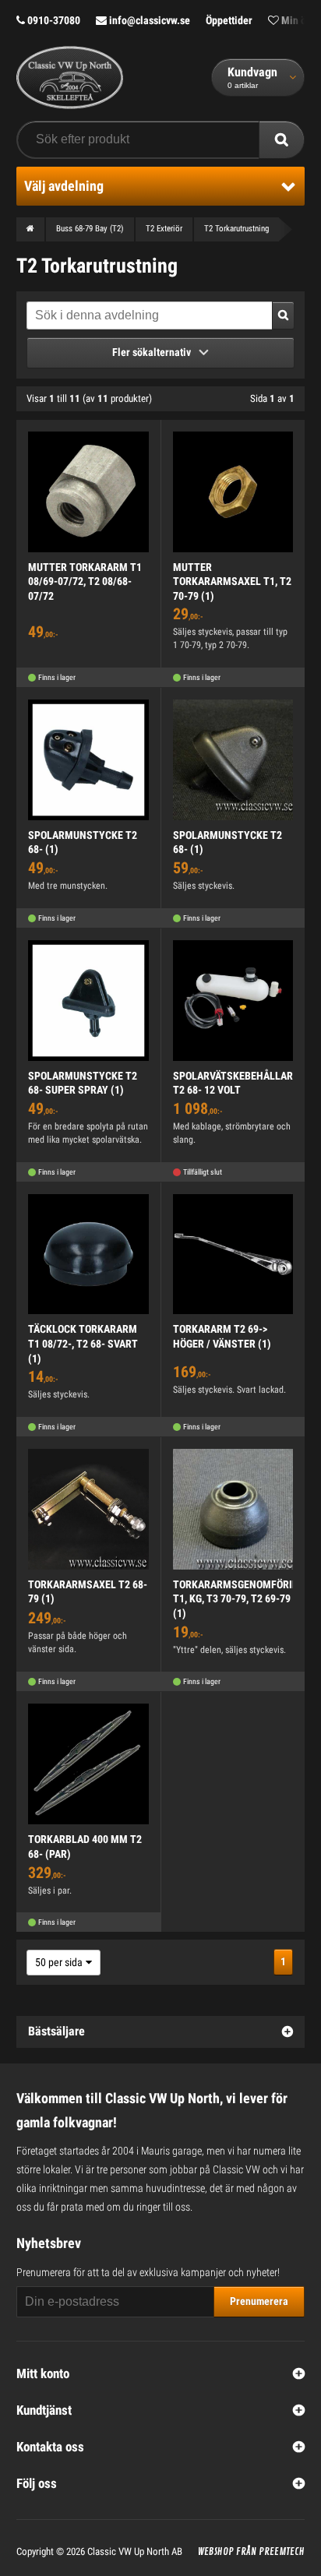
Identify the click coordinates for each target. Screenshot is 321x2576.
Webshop (216, 2552)
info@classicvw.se (148, 20)
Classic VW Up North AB (135, 2551)
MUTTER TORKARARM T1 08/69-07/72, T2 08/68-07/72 (85, 581)
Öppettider (229, 20)
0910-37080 (53, 20)
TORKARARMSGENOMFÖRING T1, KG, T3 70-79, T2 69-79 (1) (239, 1599)
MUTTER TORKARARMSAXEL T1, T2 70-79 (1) (232, 581)
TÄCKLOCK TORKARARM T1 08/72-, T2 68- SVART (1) (83, 1343)
